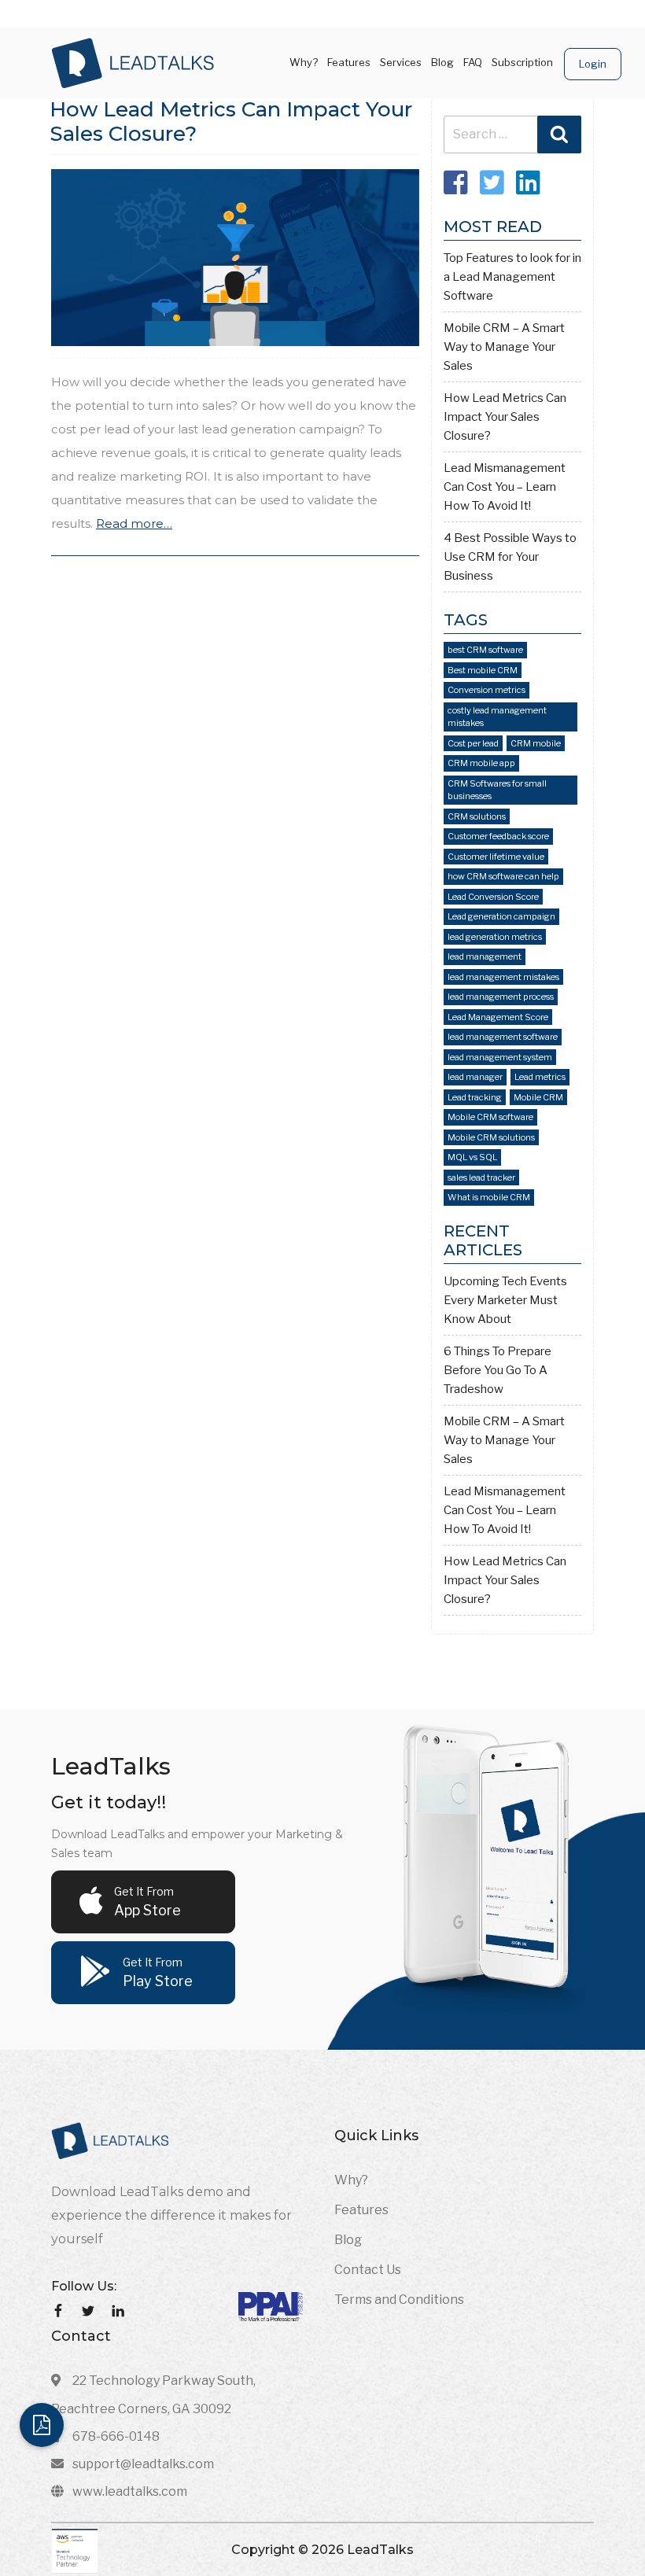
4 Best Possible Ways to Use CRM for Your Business (510, 557)
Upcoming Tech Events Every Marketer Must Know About (505, 1300)
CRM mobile (536, 743)
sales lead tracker (481, 1177)
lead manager (475, 1077)
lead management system (500, 1057)
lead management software (503, 1037)
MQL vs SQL (472, 1157)
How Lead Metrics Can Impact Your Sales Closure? (231, 122)
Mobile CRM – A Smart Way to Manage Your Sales (504, 347)
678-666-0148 (116, 2436)
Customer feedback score (498, 836)
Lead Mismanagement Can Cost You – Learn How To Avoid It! (505, 487)
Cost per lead (473, 743)
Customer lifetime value (496, 857)
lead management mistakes (503, 977)
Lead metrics (540, 1077)
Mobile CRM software (490, 1117)
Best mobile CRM (483, 670)
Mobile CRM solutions (491, 1137)
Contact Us (368, 2270)
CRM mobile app (481, 763)
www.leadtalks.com (130, 2491)
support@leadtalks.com (143, 2464)
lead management (485, 956)
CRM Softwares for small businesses (497, 790)
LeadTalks (379, 2550)
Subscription (522, 62)
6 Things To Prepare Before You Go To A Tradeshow (498, 1370)
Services (401, 62)
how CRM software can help (503, 876)
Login (593, 64)
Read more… (134, 523)
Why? (304, 62)
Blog (442, 62)
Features (349, 62)
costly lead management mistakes (497, 717)
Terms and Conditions (399, 2300)
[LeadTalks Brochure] (42, 2425)
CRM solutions (477, 816)
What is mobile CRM (489, 1197)
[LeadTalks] (133, 62)
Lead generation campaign (501, 916)
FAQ (473, 62)
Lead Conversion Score (493, 897)
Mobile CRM (538, 1097)
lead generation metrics (495, 937)
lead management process (501, 997)
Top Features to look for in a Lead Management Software (512, 277)
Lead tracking (475, 1097)
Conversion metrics (487, 690)
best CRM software (485, 650)
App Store (147, 1902)
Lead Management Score (498, 1017)
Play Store (158, 1972)
